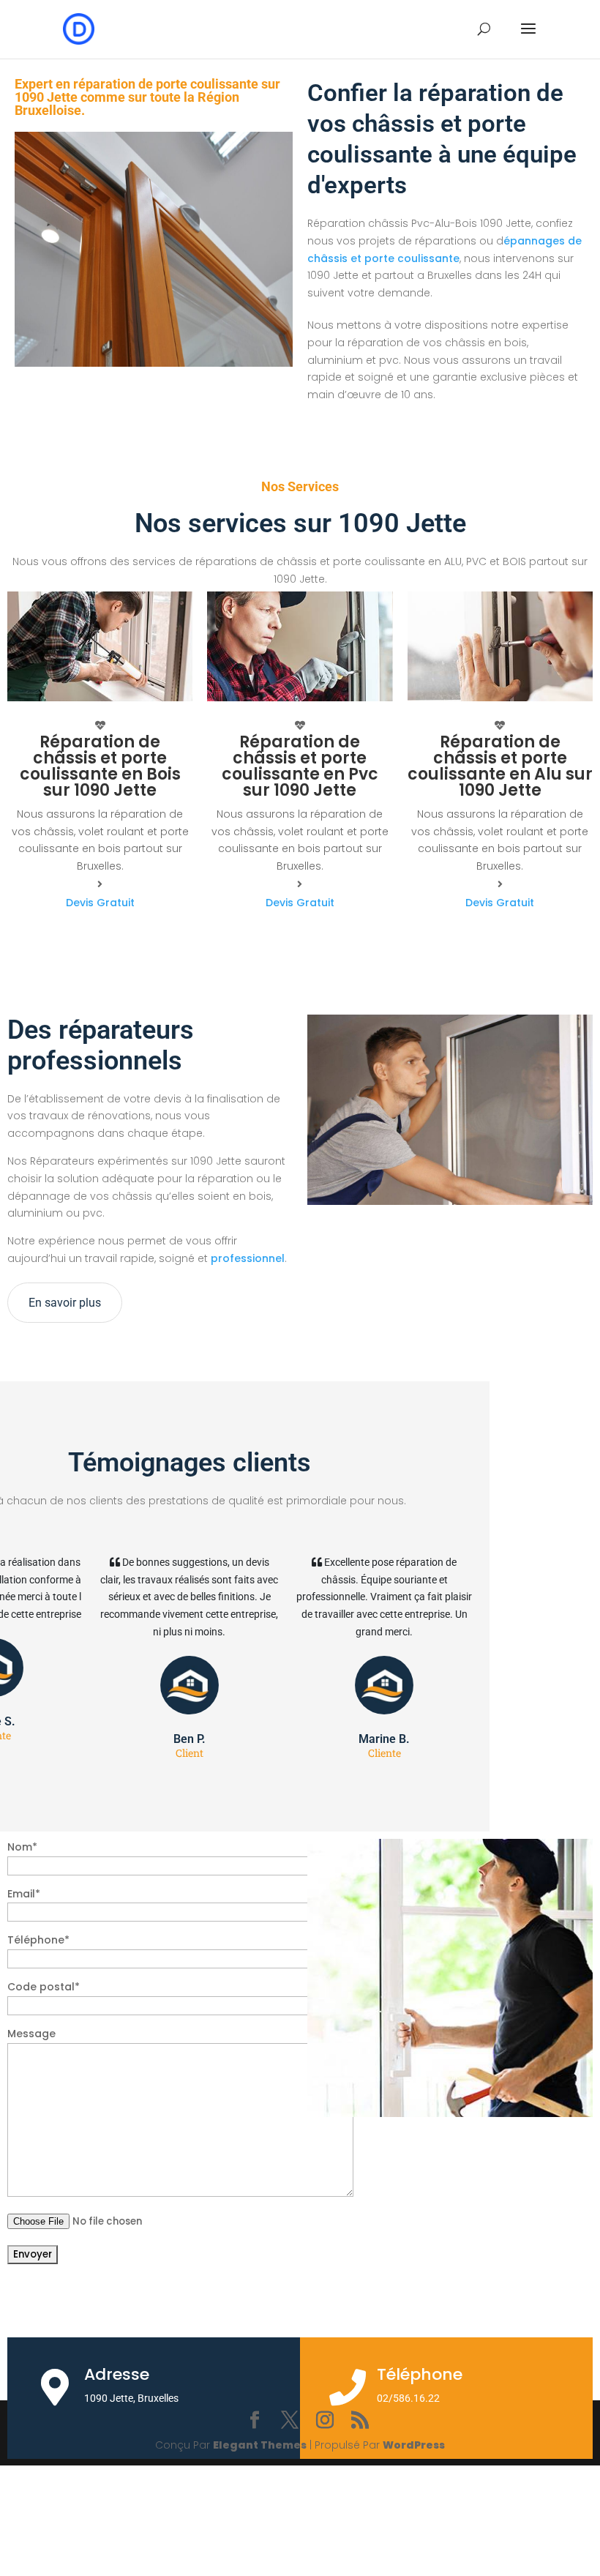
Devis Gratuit (100, 903)
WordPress (414, 2445)
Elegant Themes (260, 2445)
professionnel (246, 1258)
